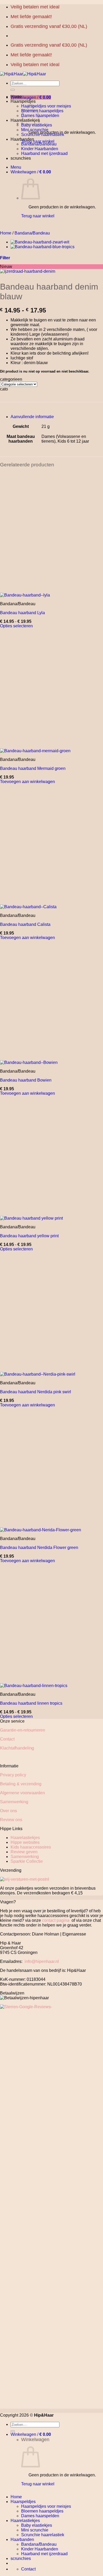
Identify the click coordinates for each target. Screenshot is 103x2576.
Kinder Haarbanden (40, 149)
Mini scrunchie (35, 130)
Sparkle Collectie (27, 1861)
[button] (31, 97)
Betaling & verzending (21, 1784)
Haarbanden (22, 139)
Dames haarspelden (40, 116)
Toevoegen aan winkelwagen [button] (27, 782)
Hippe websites (25, 1842)
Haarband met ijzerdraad (44, 153)
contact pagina (56, 1920)
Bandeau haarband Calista (25, 924)
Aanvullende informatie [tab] (32, 417)
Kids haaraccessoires (31, 1847)
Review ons (11, 1820)
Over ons (8, 1811)
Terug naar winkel (38, 141)
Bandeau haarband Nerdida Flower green (39, 1548)
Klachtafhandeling (17, 1748)
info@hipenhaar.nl (42, 1961)
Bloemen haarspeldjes (42, 111)
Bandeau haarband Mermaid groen (33, 768)
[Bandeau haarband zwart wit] (40, 242)
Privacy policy (13, 1775)
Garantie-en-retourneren (23, 1730)
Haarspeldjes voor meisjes (46, 106)
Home (16, 97)
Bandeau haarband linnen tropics (31, 1703)
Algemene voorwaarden (22, 1793)
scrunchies (21, 158)
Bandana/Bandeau (39, 144)
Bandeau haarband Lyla (22, 613)
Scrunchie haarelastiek (43, 135)
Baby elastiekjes (37, 125)
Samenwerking (14, 1802)
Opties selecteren (16, 626)
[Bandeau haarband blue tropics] (43, 247)
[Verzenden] (13, 90)
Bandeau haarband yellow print (29, 1236)
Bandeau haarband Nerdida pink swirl (36, 1392)
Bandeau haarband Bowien (26, 1080)
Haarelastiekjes (25, 1838)
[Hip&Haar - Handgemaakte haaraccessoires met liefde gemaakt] (23, 74)
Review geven (24, 1852)
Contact (7, 1739)
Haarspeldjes (23, 101)
